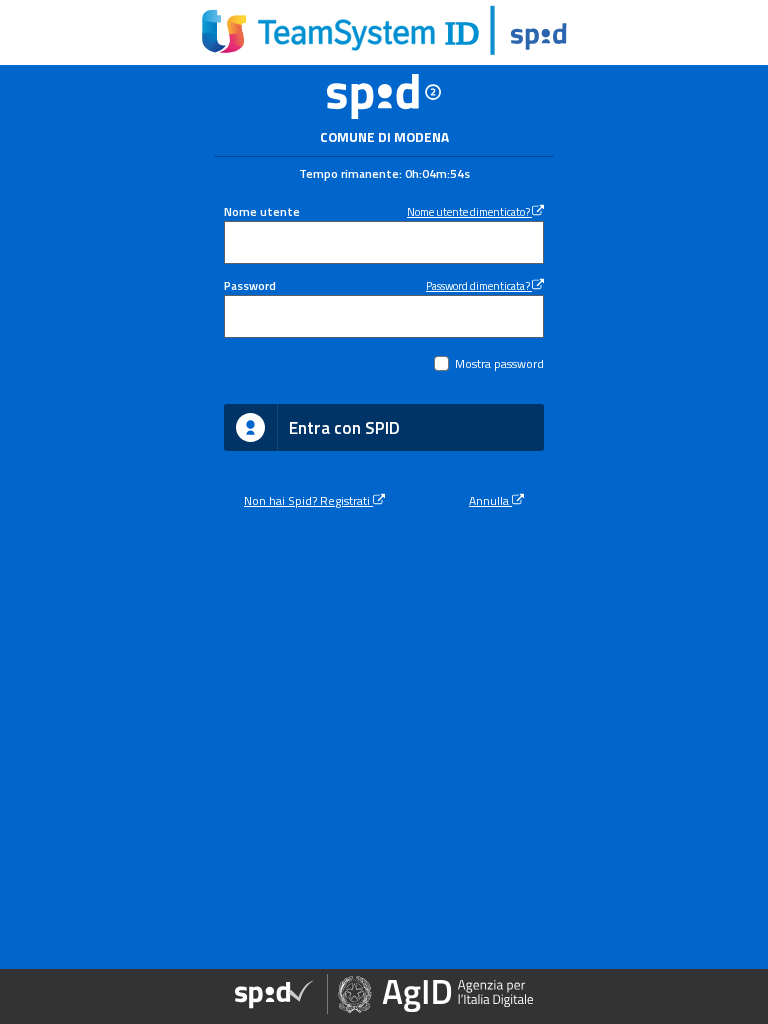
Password (250, 286)
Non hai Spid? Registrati (308, 501)
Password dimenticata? (479, 285)
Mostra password (499, 364)
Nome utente (262, 212)
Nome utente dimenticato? (469, 211)
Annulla (490, 501)
